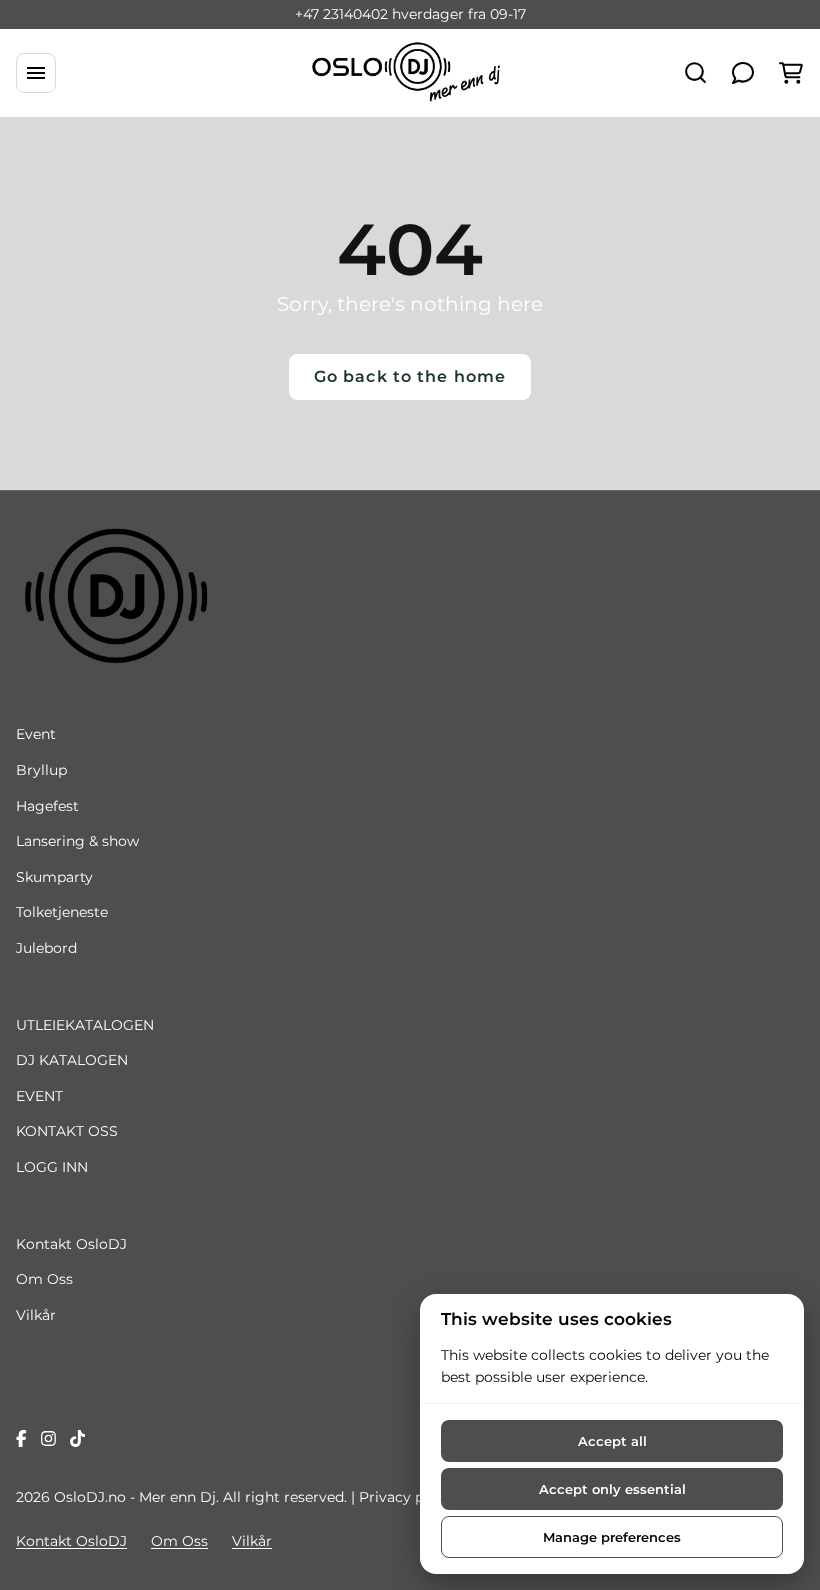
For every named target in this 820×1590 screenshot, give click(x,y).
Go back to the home (410, 376)
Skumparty (54, 877)
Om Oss (44, 1279)
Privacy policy (408, 1497)
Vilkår (36, 1315)
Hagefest (47, 806)
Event (36, 734)
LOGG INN (52, 1167)
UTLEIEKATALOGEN (85, 1025)
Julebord (46, 948)
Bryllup (41, 770)
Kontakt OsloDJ (71, 1244)
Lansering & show (77, 841)
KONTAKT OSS (67, 1131)
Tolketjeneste (62, 912)
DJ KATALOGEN (72, 1060)
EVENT (39, 1096)
